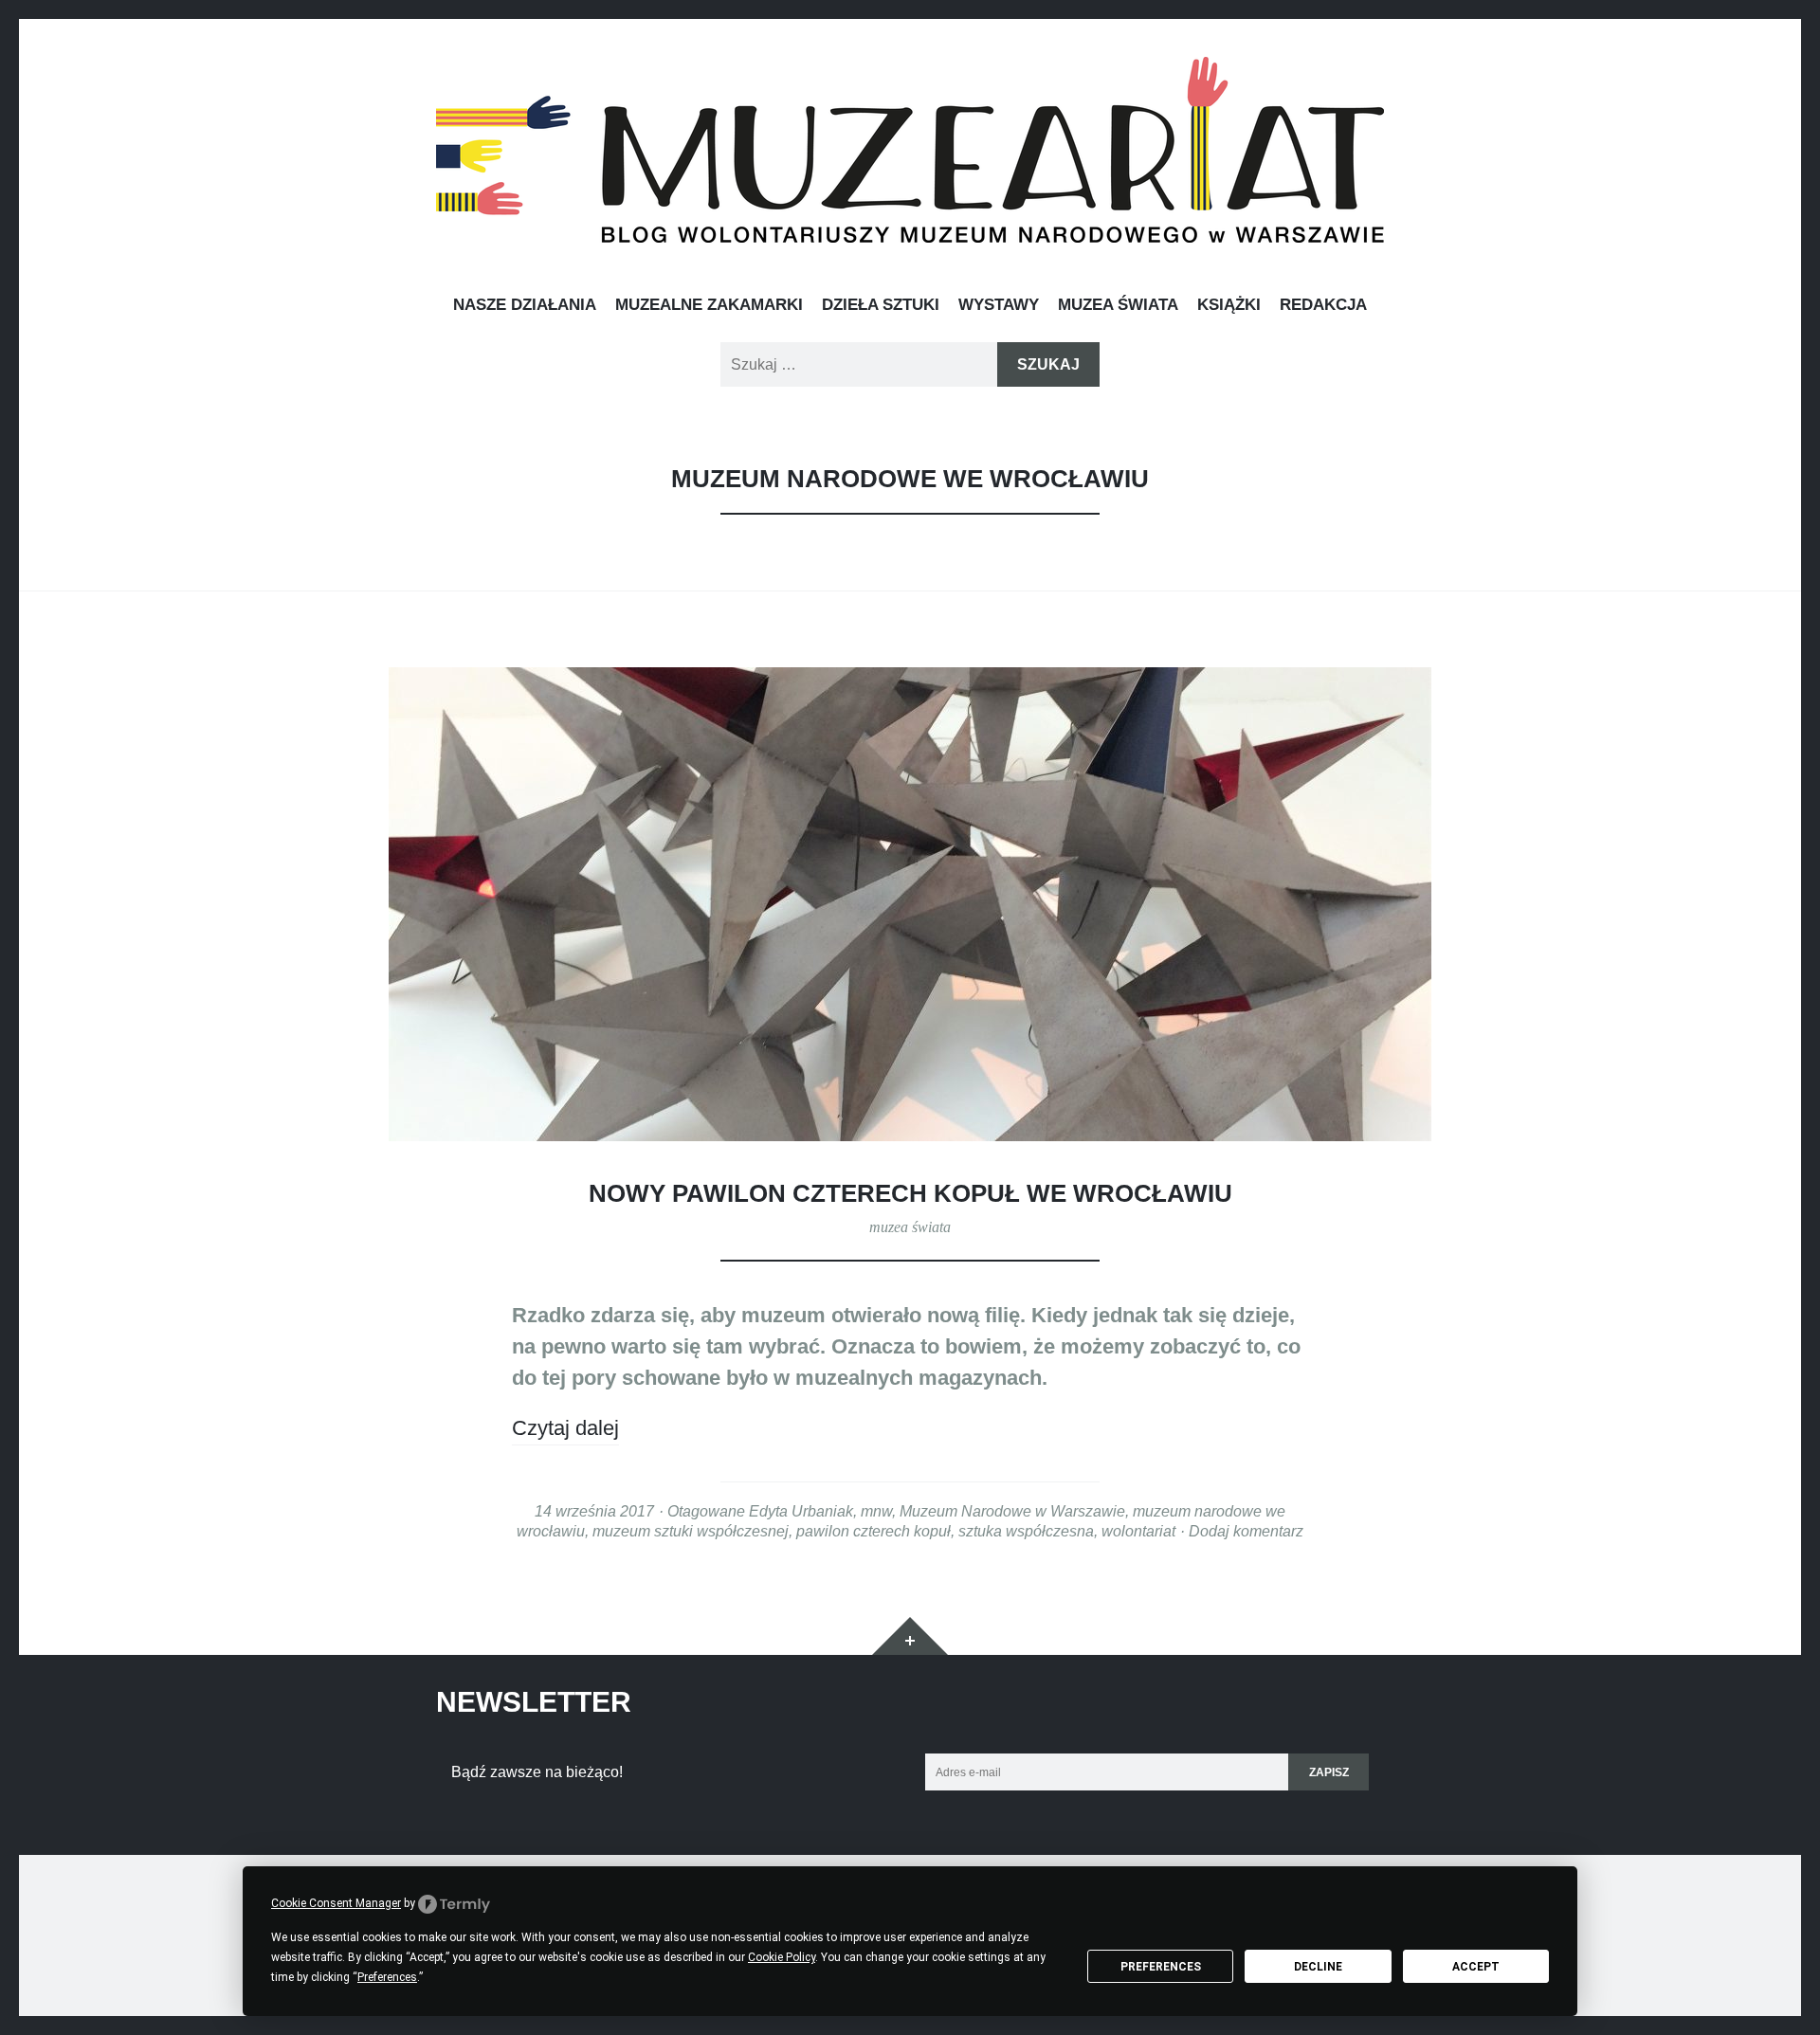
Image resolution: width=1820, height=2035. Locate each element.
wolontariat (1138, 1531)
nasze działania (525, 304)
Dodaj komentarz (1246, 1531)
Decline (1318, 1967)
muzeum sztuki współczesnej (691, 1531)
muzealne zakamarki (709, 304)
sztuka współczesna (1026, 1531)
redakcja (1323, 304)
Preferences (1161, 1967)
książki (1229, 304)
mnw (876, 1511)
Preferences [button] (387, 1977)
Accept (1476, 1967)
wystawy (999, 304)
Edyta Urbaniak (801, 1511)
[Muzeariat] (910, 150)
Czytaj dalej (565, 1428)
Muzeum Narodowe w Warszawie (1012, 1511)
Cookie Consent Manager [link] (336, 1903)
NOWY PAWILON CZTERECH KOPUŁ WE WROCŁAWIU (910, 1193)
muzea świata (1118, 304)
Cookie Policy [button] (782, 1957)
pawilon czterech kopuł (874, 1531)
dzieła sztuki (881, 304)
